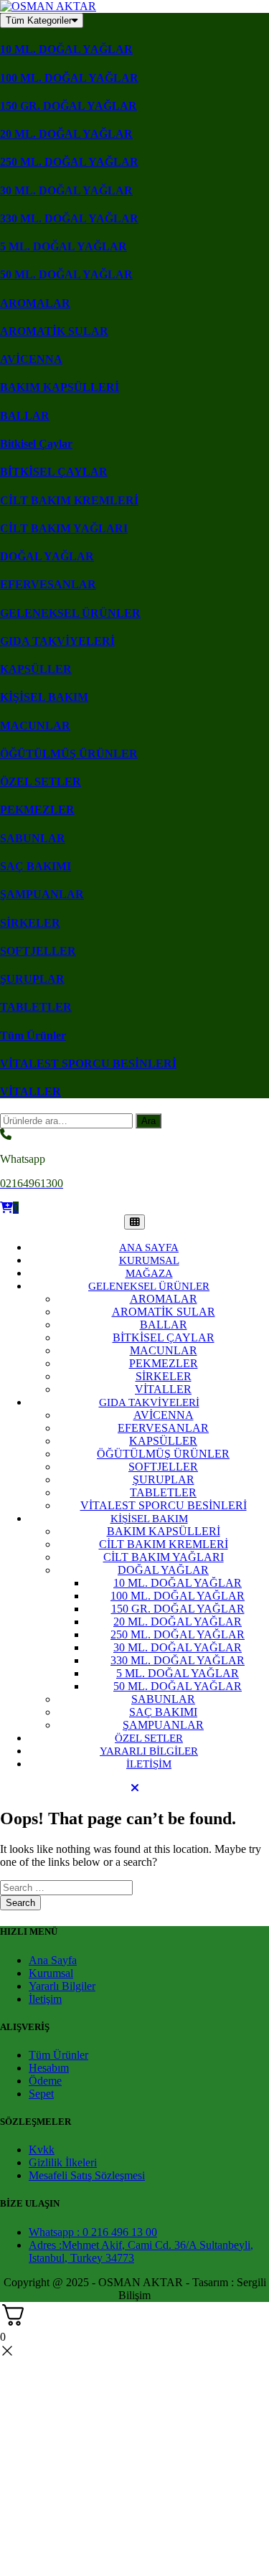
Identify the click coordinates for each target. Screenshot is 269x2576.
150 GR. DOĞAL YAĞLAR (69, 106)
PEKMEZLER (37, 810)
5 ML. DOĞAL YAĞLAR (63, 246)
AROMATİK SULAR (54, 331)
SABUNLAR (33, 838)
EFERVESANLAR (48, 584)
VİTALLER (30, 1091)
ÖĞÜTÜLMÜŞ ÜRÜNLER (69, 754)
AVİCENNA (31, 359)
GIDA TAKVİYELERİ (57, 641)
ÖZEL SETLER (41, 782)
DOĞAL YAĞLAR (47, 556)
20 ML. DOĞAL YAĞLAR (66, 134)
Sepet (41, 2094)
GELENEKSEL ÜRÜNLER (70, 613)
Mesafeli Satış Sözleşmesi (87, 2175)
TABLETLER (36, 1007)
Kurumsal (51, 1973)
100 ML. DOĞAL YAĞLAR (69, 78)
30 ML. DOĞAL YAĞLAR (66, 190)
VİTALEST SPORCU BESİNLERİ (88, 1063)
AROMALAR (35, 303)
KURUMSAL (149, 1260)
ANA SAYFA (149, 1247)
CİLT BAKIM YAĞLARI (64, 528)
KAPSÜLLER (36, 669)
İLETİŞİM (149, 1764)
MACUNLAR (35, 726)
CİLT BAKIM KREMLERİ (69, 500)
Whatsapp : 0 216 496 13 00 (93, 2232)
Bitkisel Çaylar (36, 444)
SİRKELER (30, 923)
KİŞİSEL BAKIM (44, 697)
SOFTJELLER (38, 951)
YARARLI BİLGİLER (149, 1751)
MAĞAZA (149, 1273)
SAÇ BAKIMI (36, 866)
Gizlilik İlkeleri (63, 2162)
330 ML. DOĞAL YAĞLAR (69, 218)
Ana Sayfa (53, 1960)
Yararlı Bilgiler (62, 1986)
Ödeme (45, 2081)
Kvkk (42, 2150)
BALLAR (25, 416)
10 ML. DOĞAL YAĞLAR (66, 49)
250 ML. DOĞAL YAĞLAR (69, 162)
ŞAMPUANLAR (42, 894)
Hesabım (49, 2068)
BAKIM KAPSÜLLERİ (60, 387)
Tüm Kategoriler (39, 20)
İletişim (45, 1999)
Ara (148, 1121)
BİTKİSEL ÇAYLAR (54, 472)
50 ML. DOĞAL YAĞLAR (66, 274)
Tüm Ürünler (33, 1035)
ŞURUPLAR (32, 979)
